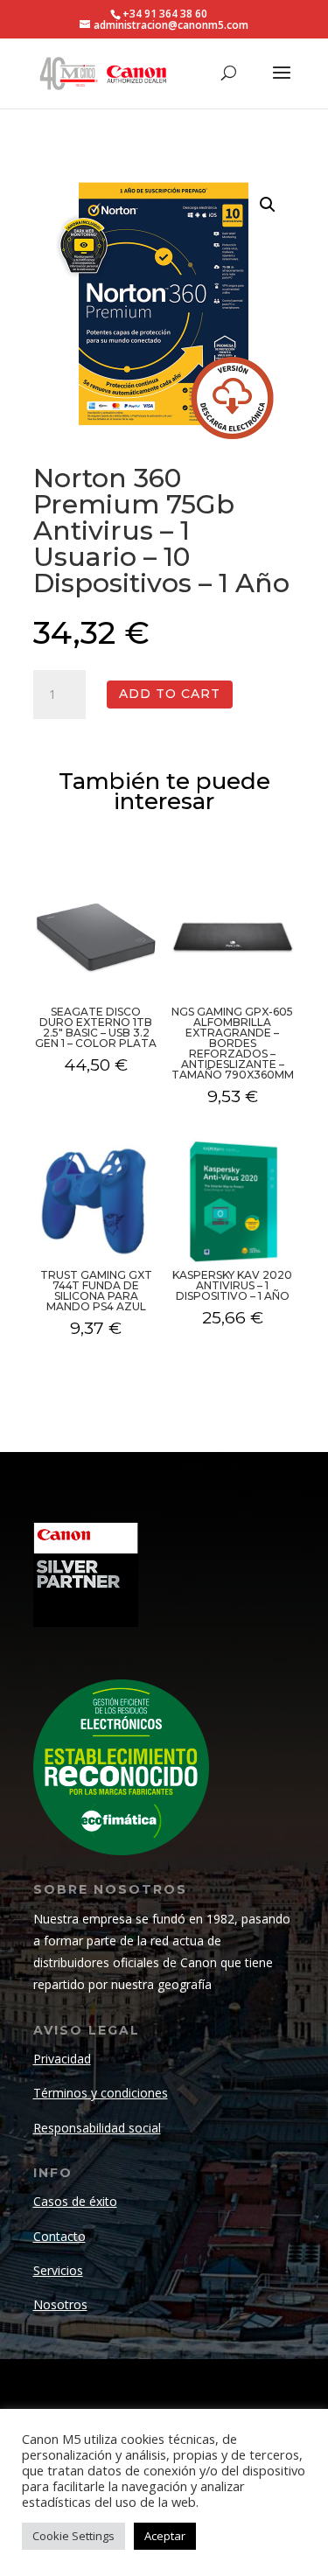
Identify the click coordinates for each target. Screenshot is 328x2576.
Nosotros (60, 2304)
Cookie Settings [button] (73, 2536)
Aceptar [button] (165, 2536)
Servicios (58, 2270)
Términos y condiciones (101, 2093)
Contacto (59, 2236)
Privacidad (62, 2059)
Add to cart (170, 694)
